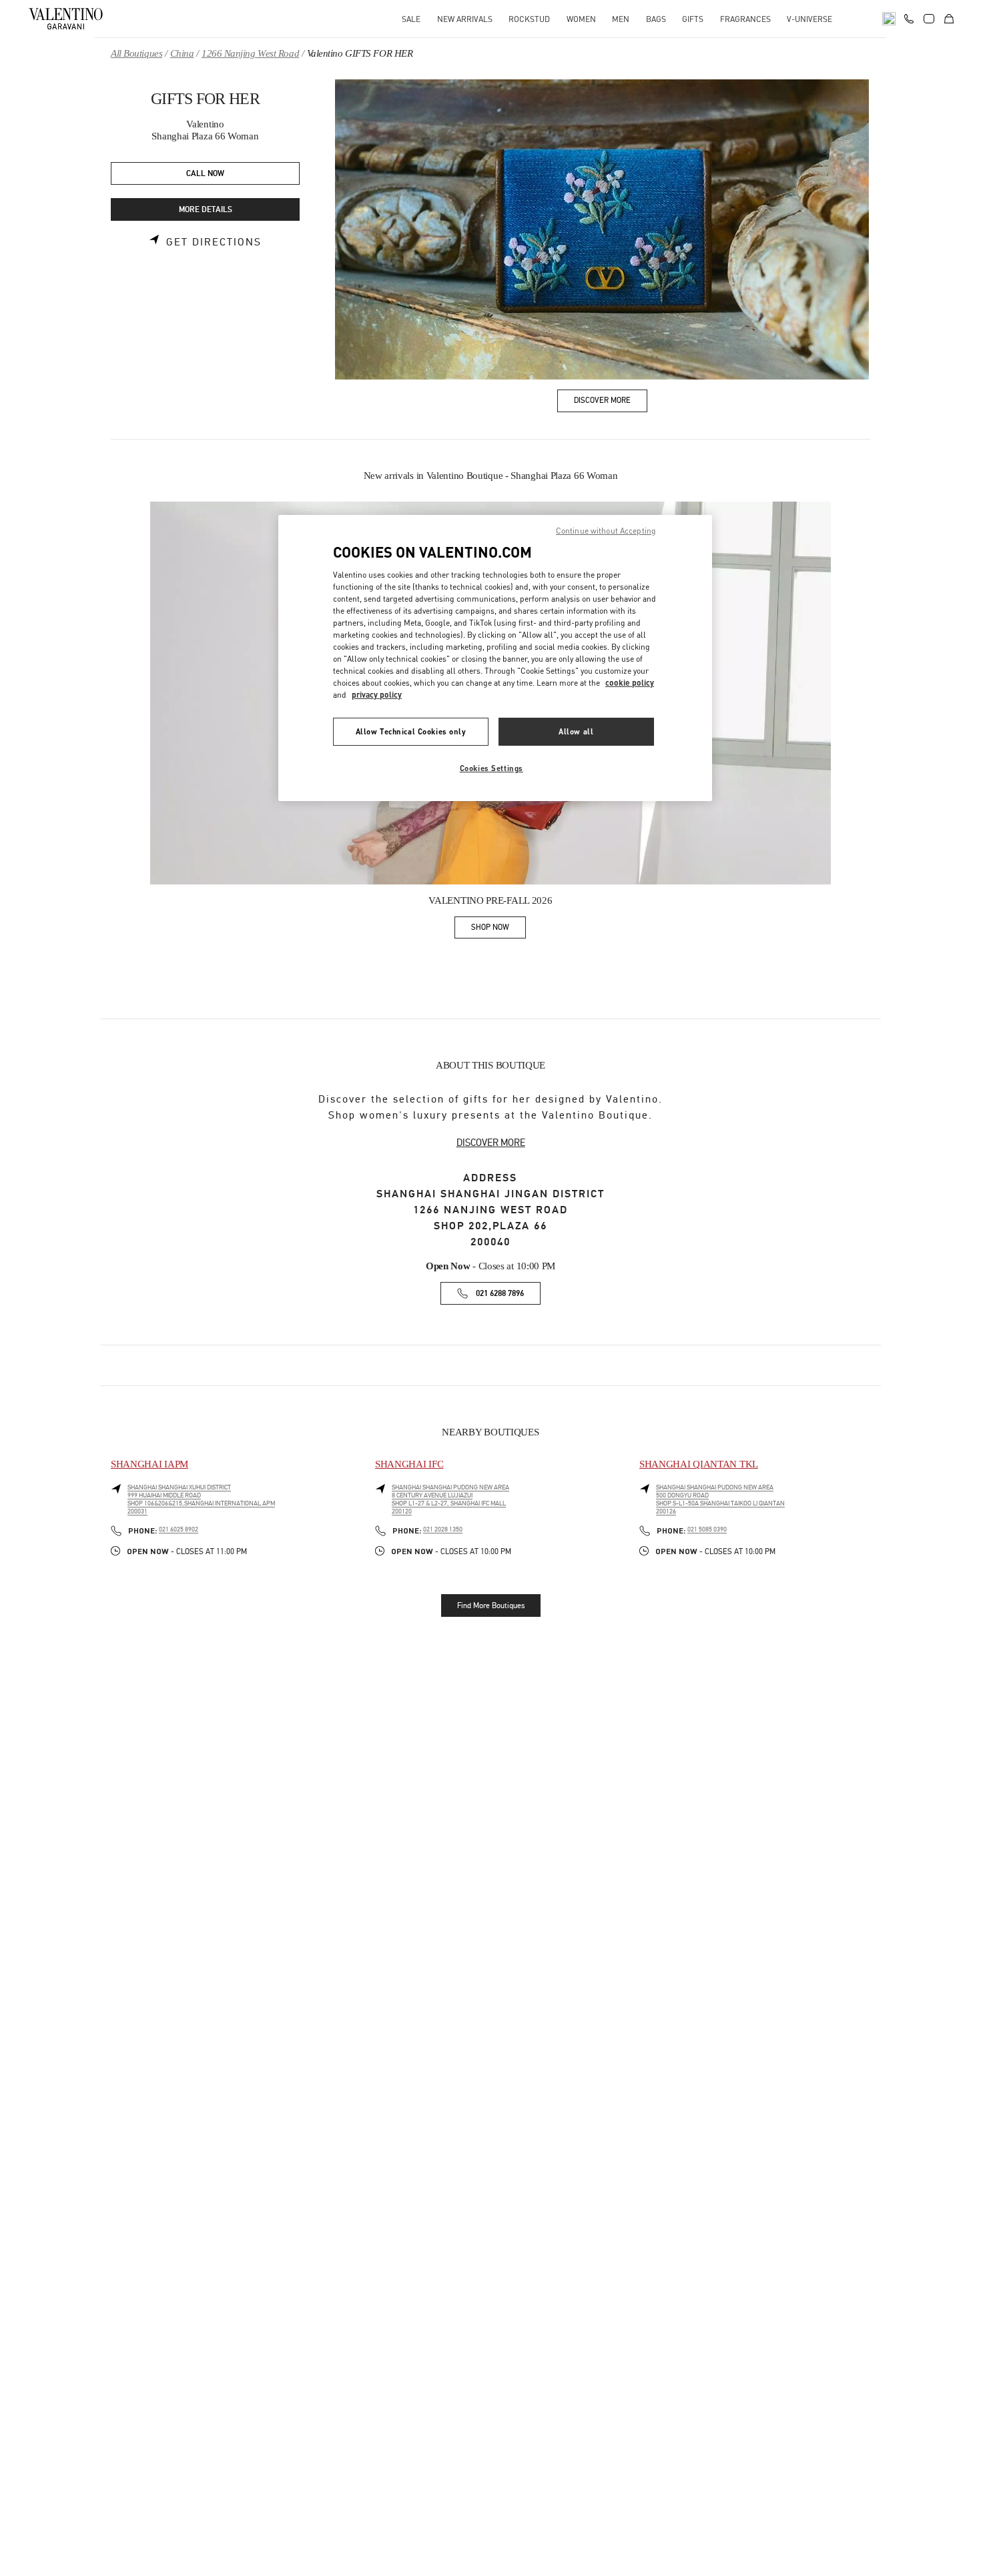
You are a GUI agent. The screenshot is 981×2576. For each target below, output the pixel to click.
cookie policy (630, 683)
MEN (621, 19)
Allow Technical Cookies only (411, 731)
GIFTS (693, 19)
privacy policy (377, 695)
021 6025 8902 (179, 1529)
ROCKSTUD (529, 19)
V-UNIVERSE (809, 19)
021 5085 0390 (707, 1529)
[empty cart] (949, 19)
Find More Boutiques (491, 1605)
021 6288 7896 (500, 1294)
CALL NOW (205, 174)
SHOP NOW (499, 929)
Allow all (576, 731)
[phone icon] (909, 17)
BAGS (656, 19)
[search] (889, 19)
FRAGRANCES (745, 19)
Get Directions (214, 242)
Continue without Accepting (606, 531)
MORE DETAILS (206, 210)
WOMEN (581, 19)
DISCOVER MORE (491, 1143)
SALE (411, 19)
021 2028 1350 (443, 1529)
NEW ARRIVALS (465, 19)
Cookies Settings (492, 768)
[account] (929, 19)
